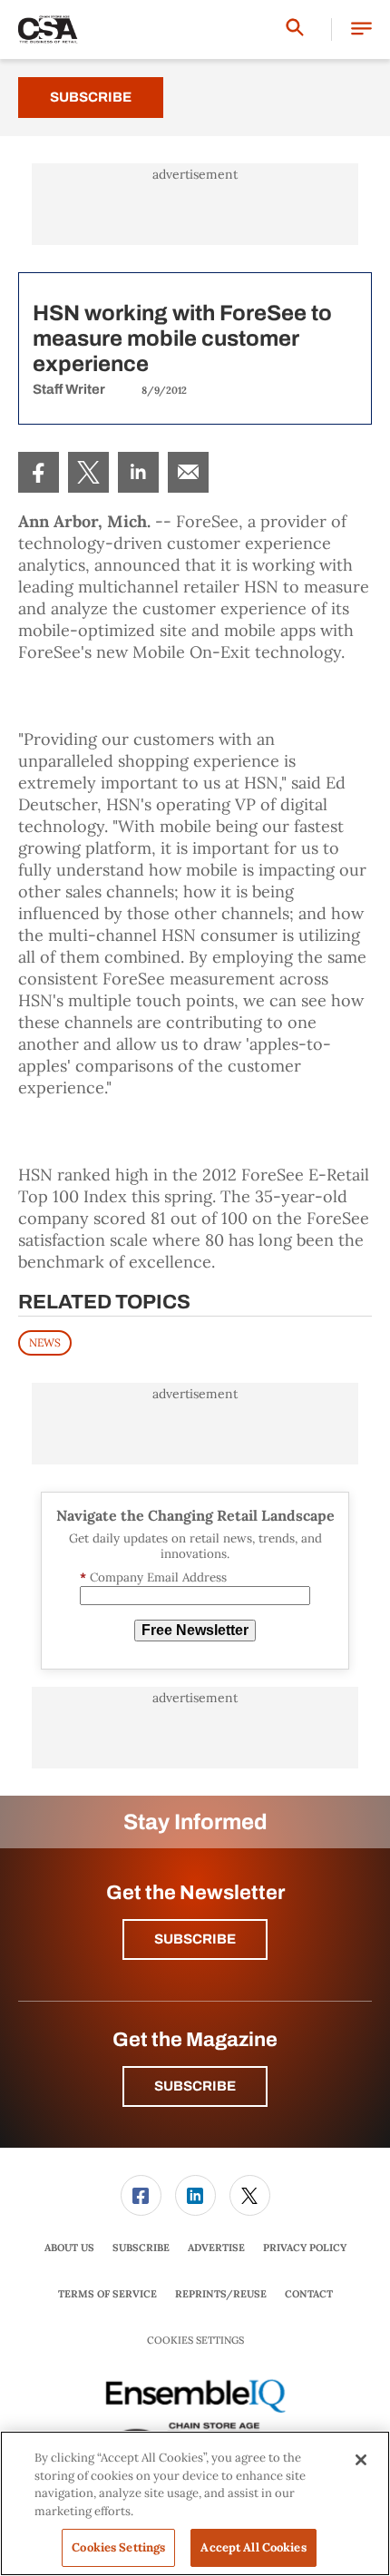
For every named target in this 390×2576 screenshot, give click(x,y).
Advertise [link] (216, 2248)
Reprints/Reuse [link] (221, 2294)
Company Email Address (153, 1577)
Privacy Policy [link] (305, 2248)
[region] (195, 2503)
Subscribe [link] (141, 2248)
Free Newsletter (195, 1630)
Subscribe (91, 97)
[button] (361, 29)
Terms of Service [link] (107, 2294)
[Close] (361, 2460)
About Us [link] (69, 2248)
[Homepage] (48, 30)
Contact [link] (309, 2294)
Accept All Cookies (253, 2547)
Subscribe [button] (195, 1939)
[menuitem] (39, 472)
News (45, 1342)
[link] (39, 472)
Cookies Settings (195, 2341)
